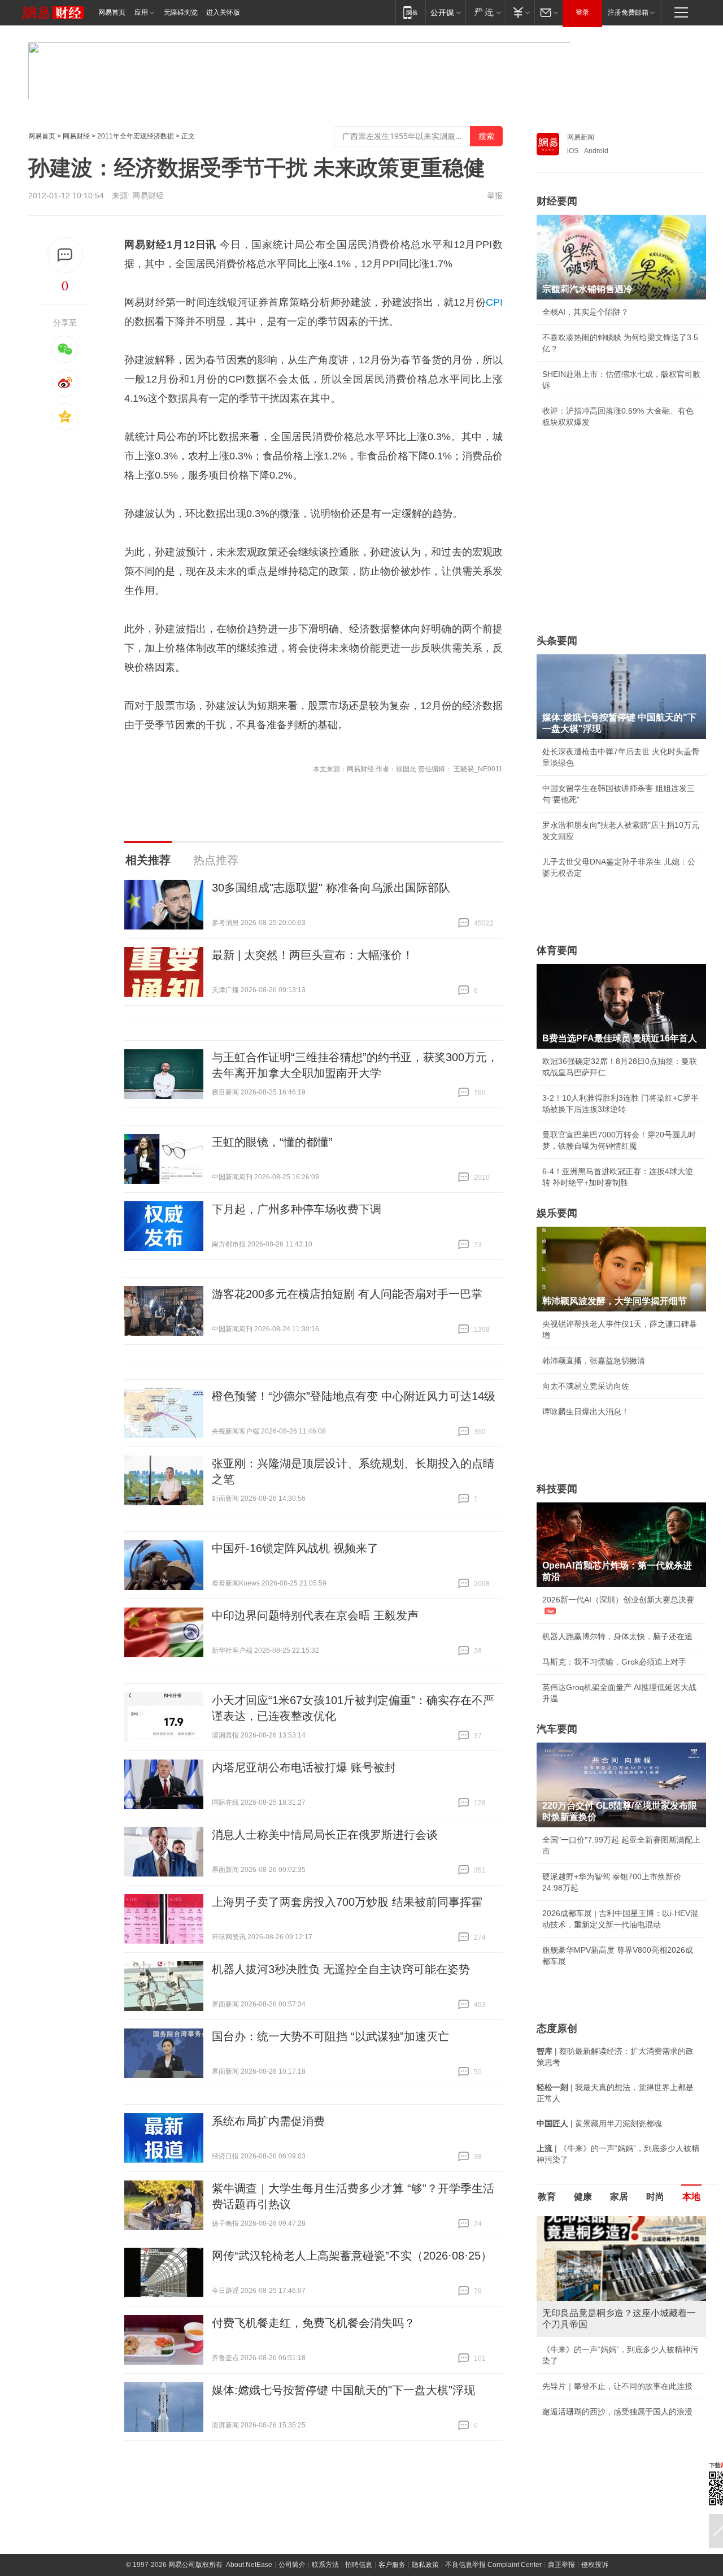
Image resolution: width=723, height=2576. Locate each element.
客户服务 (392, 2565)
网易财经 (76, 136)
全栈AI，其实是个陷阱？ (585, 312)
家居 (619, 2197)
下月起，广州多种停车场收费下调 (297, 1209)
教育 (547, 2197)
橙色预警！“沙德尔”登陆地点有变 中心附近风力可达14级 (354, 1396)
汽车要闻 (557, 1729)
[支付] (520, 12)
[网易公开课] (445, 12)
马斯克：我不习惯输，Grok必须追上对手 (614, 1662)
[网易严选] (485, 12)
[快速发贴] (65, 255)
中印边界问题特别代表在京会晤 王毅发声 (315, 1615)
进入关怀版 (223, 12)
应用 (141, 12)
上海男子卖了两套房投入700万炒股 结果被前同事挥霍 (347, 1902)
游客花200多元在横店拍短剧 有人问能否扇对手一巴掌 (347, 1294)
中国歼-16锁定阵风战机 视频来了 (295, 1548)
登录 (582, 12)
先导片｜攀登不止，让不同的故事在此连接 (617, 2386)
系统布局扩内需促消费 (268, 2121)
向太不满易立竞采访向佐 (586, 1386)
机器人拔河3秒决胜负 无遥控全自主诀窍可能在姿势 (341, 1969)
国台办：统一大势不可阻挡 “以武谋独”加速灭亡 (330, 2036)
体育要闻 (557, 950)
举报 (495, 196)
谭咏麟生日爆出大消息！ (586, 1411)
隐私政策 (425, 2565)
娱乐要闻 (557, 1213)
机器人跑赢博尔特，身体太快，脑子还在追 (617, 1636)
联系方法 (325, 2565)
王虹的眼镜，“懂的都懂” (272, 1142)
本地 (691, 2197)
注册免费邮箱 (628, 12)
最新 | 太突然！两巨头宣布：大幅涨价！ (313, 955)
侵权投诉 (595, 2565)
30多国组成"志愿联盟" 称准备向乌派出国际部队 (331, 888)
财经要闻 (557, 201)
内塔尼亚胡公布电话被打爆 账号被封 (304, 1767)
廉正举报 (561, 2565)
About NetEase (249, 2565)
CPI (494, 302)
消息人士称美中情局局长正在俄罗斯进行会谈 (325, 1835)
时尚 (655, 2197)
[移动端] (410, 12)
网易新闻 (581, 137)
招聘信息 (359, 2565)
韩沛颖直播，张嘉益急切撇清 (594, 1361)
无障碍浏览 (181, 12)
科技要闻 (557, 1489)
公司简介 (292, 2565)
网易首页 (112, 12)
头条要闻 (557, 641)
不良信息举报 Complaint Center (493, 2565)
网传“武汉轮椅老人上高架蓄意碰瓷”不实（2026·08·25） (352, 2256)
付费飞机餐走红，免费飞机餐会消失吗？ (313, 2323)
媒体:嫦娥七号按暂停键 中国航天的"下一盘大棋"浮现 (343, 2390)
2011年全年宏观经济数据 (136, 136)
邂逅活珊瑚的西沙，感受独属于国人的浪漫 (617, 2412)
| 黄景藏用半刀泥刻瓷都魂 (599, 2123)
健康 (583, 2197)
